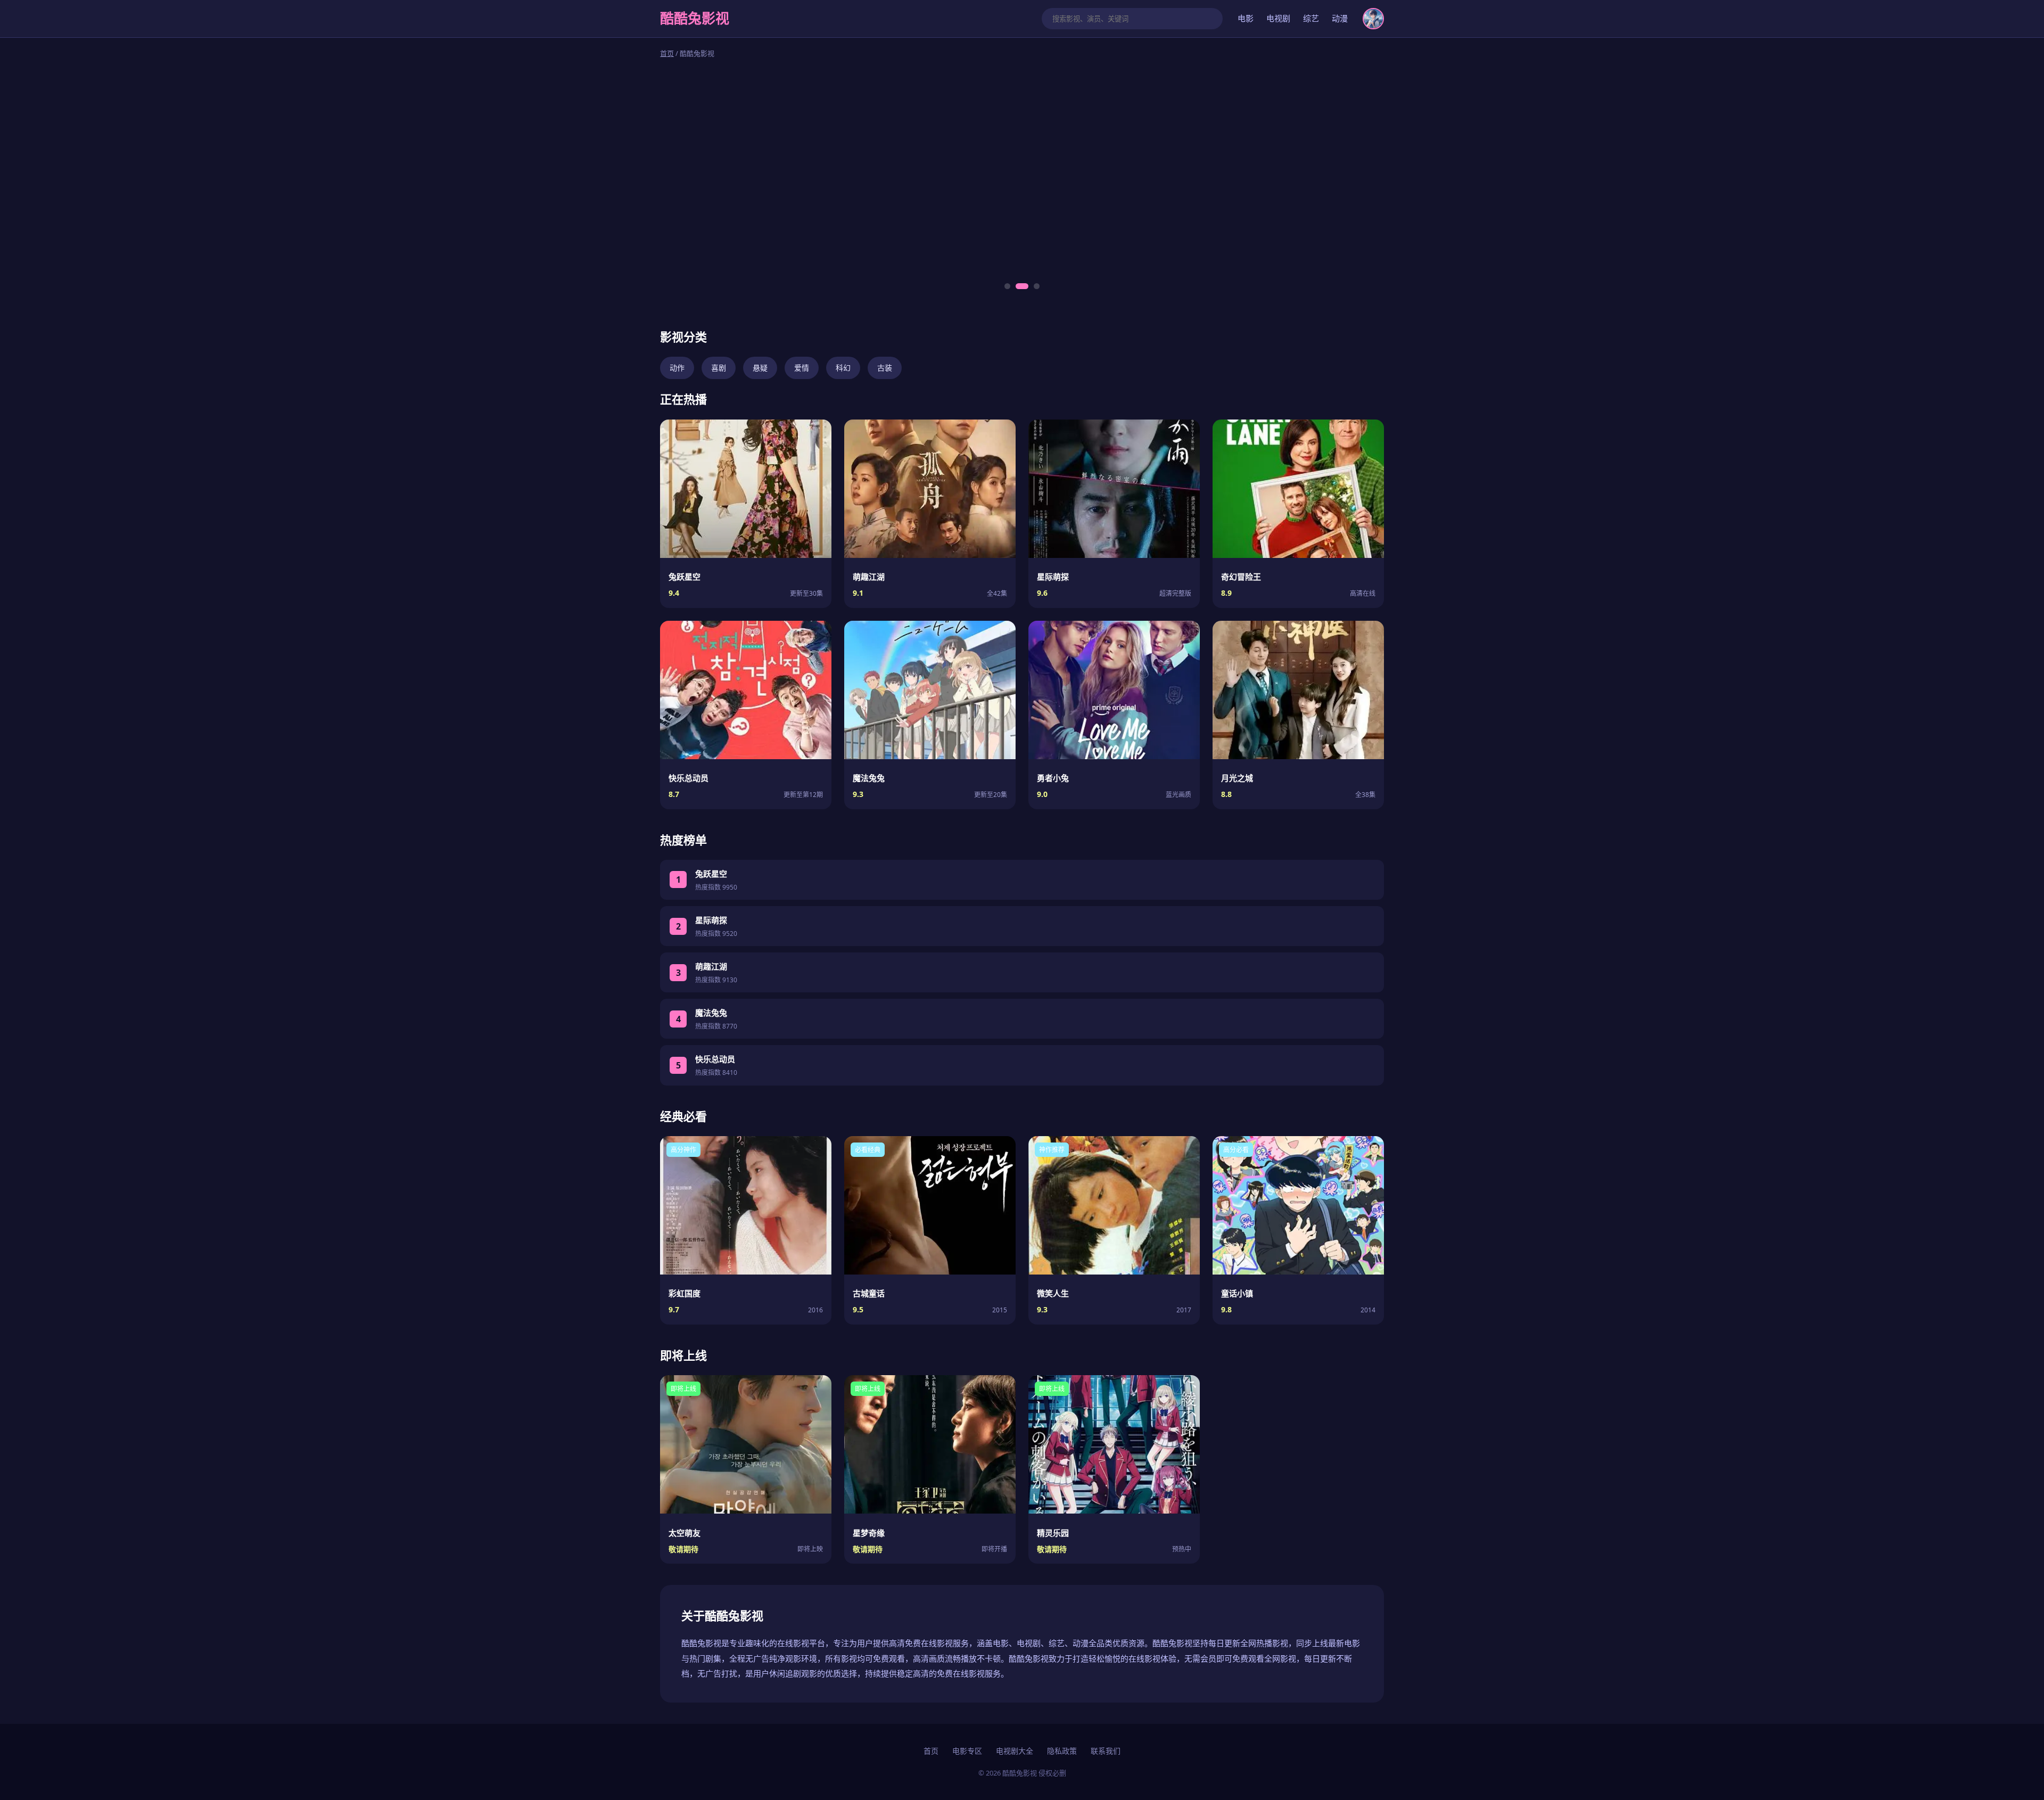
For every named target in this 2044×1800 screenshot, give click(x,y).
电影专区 (967, 1751)
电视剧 (1278, 18)
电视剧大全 (1015, 1751)
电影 (1246, 18)
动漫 (1340, 18)
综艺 (1311, 18)
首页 (667, 53)
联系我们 (1106, 1751)
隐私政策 (1062, 1751)
